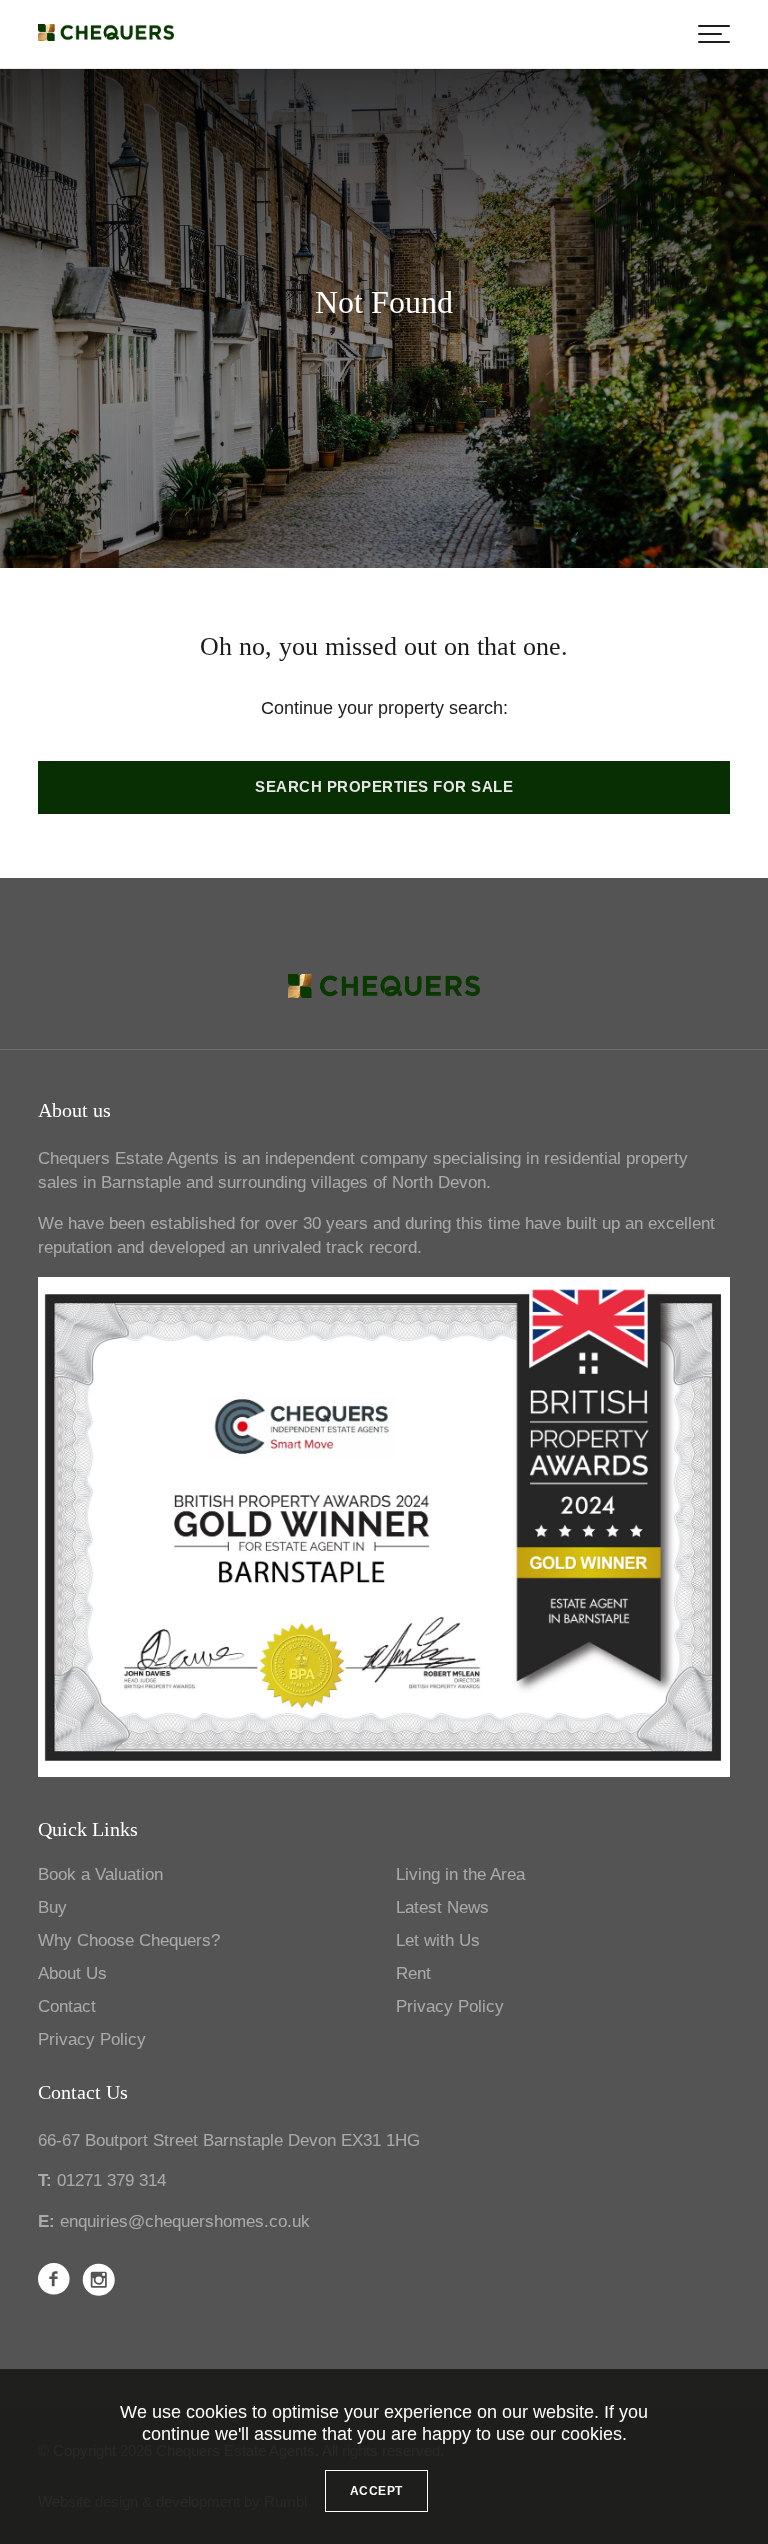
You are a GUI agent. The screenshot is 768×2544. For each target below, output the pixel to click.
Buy (52, 1907)
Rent (413, 1973)
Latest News (442, 1907)
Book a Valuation (100, 1874)
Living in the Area (460, 1874)
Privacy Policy (92, 2039)
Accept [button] (376, 2491)
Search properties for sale (384, 787)
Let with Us (438, 1940)
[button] (714, 34)
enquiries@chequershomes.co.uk (185, 2221)
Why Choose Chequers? (129, 1940)
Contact (67, 2006)
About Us (72, 1973)
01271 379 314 (111, 2180)
